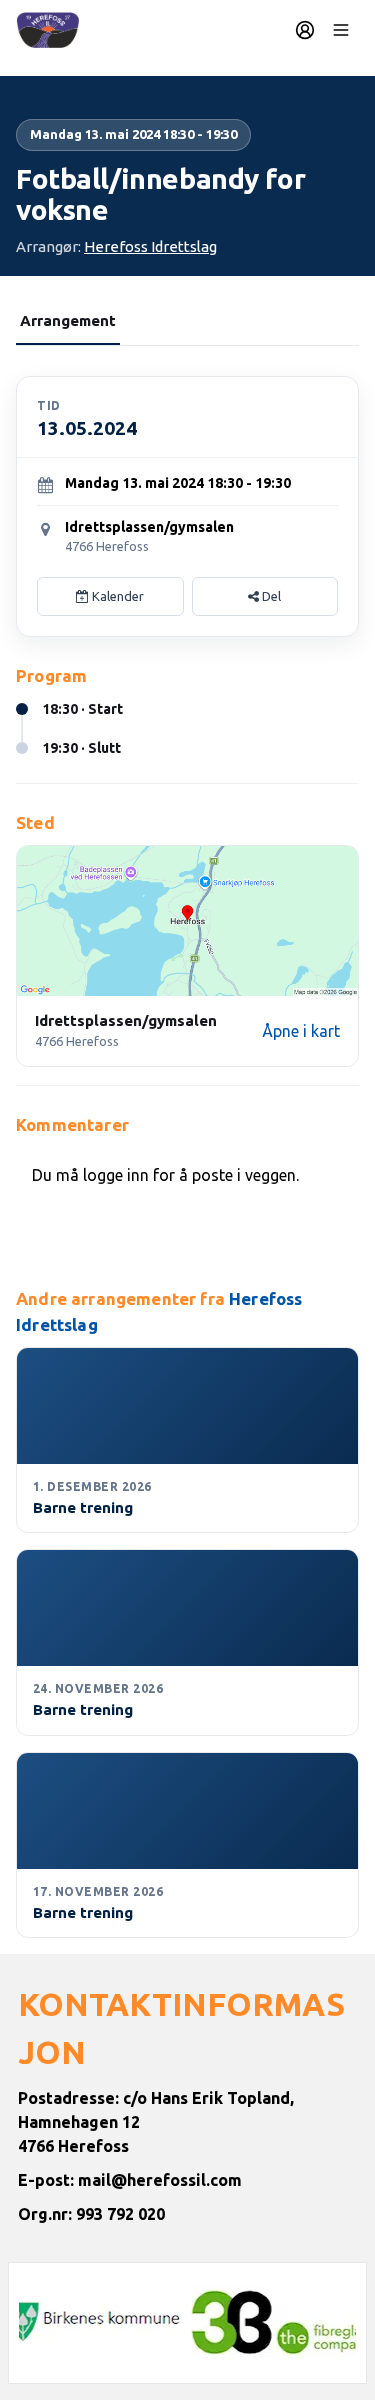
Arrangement (68, 320)
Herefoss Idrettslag (150, 246)
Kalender (116, 596)
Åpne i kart (301, 1031)
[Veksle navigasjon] (341, 30)
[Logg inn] (305, 30)
